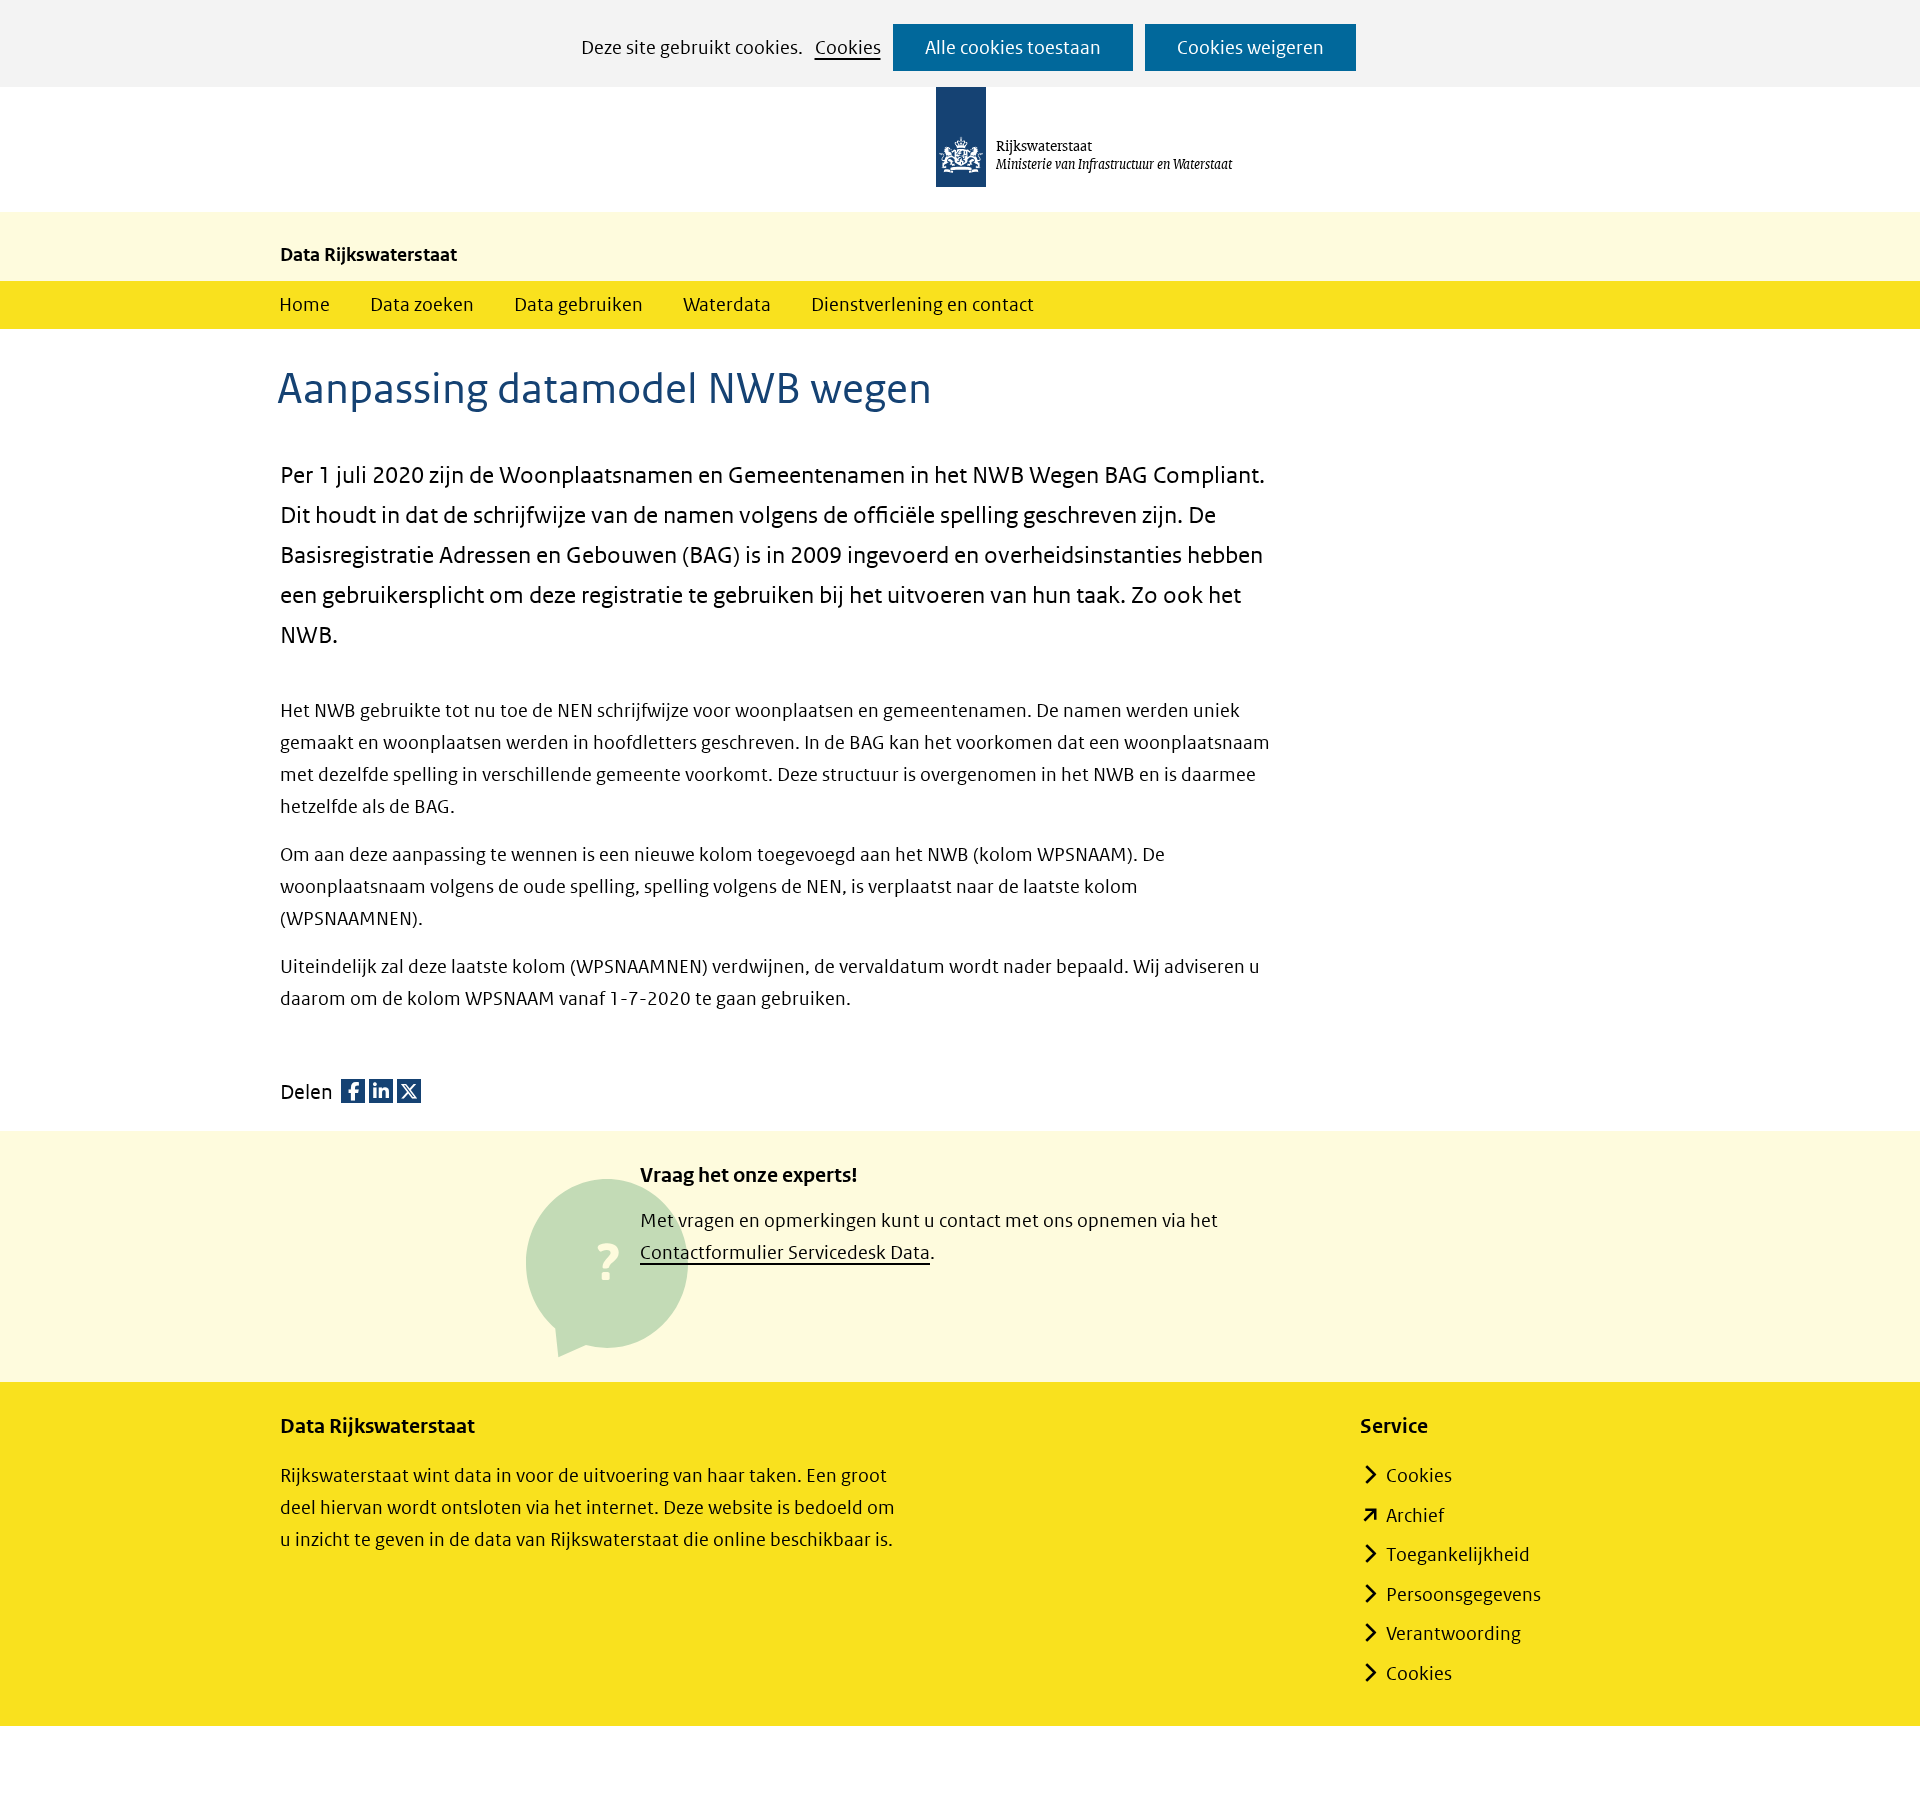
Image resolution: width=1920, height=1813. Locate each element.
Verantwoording (1453, 1633)
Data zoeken (422, 304)
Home (304, 304)
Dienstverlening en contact (922, 304)
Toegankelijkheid (1458, 1554)
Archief (1415, 1515)
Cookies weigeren (1250, 47)
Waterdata (727, 304)
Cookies (848, 47)
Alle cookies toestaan (1013, 47)
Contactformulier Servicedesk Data (785, 1252)
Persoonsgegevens (1463, 1594)
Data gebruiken (578, 304)
